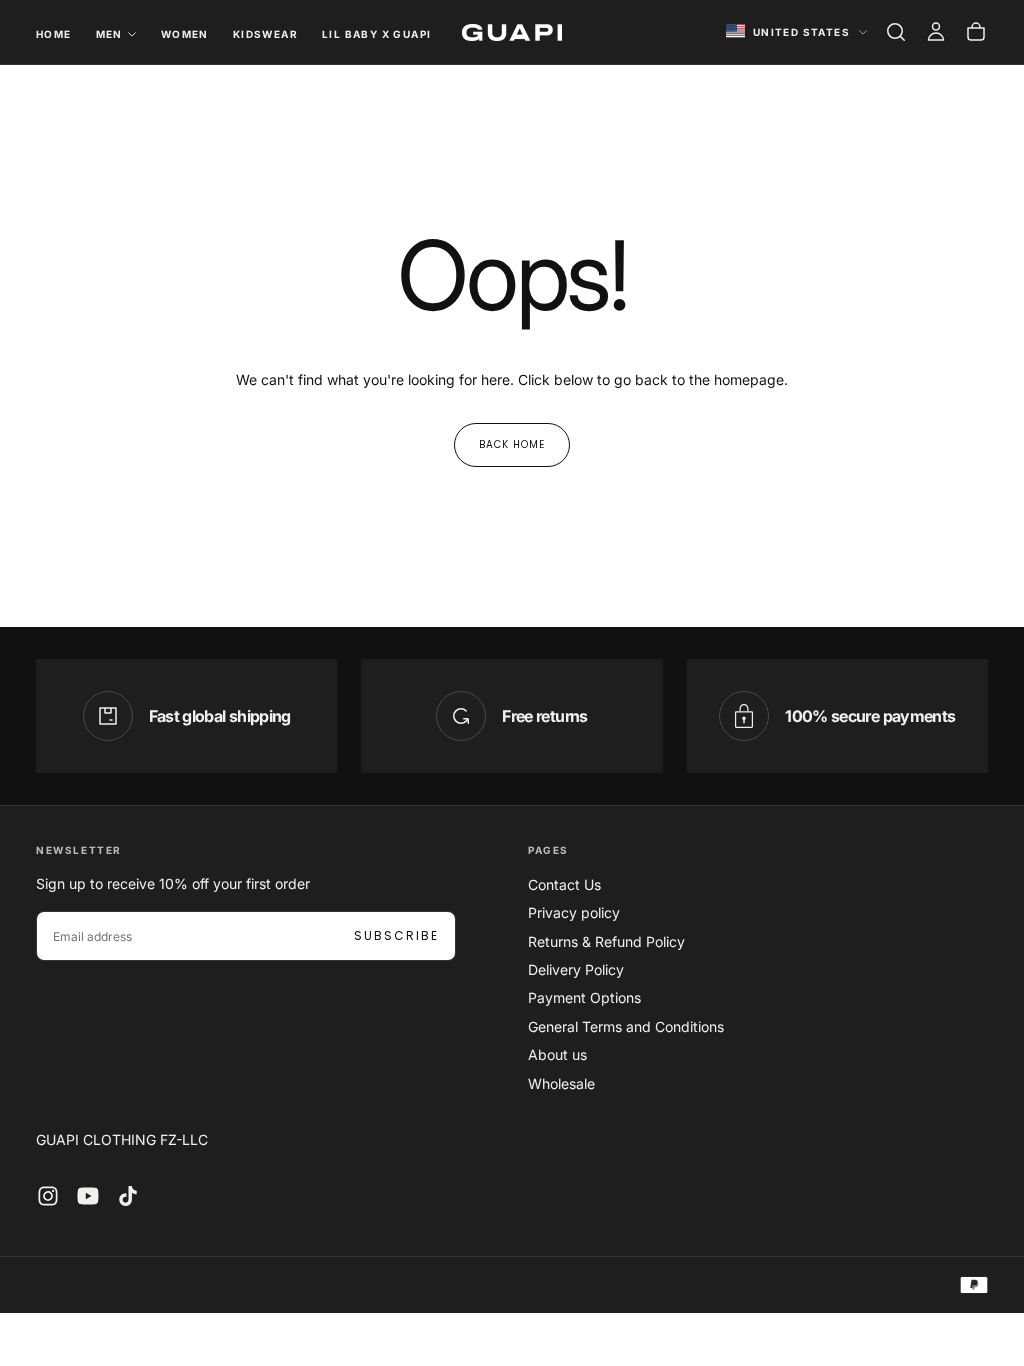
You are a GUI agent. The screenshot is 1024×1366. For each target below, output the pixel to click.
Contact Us (564, 884)
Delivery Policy (576, 969)
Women (185, 34)
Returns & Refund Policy (606, 941)
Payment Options (584, 997)
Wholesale (561, 1083)
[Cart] (976, 32)
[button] (896, 32)
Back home (512, 444)
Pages (548, 850)
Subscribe (396, 935)
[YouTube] (88, 1196)
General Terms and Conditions (626, 1026)
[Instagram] (48, 1196)
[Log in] (936, 32)
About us (557, 1054)
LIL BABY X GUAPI (376, 34)
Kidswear (265, 34)
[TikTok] (128, 1196)
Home (54, 34)
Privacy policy (574, 912)
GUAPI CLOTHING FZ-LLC (122, 1139)
